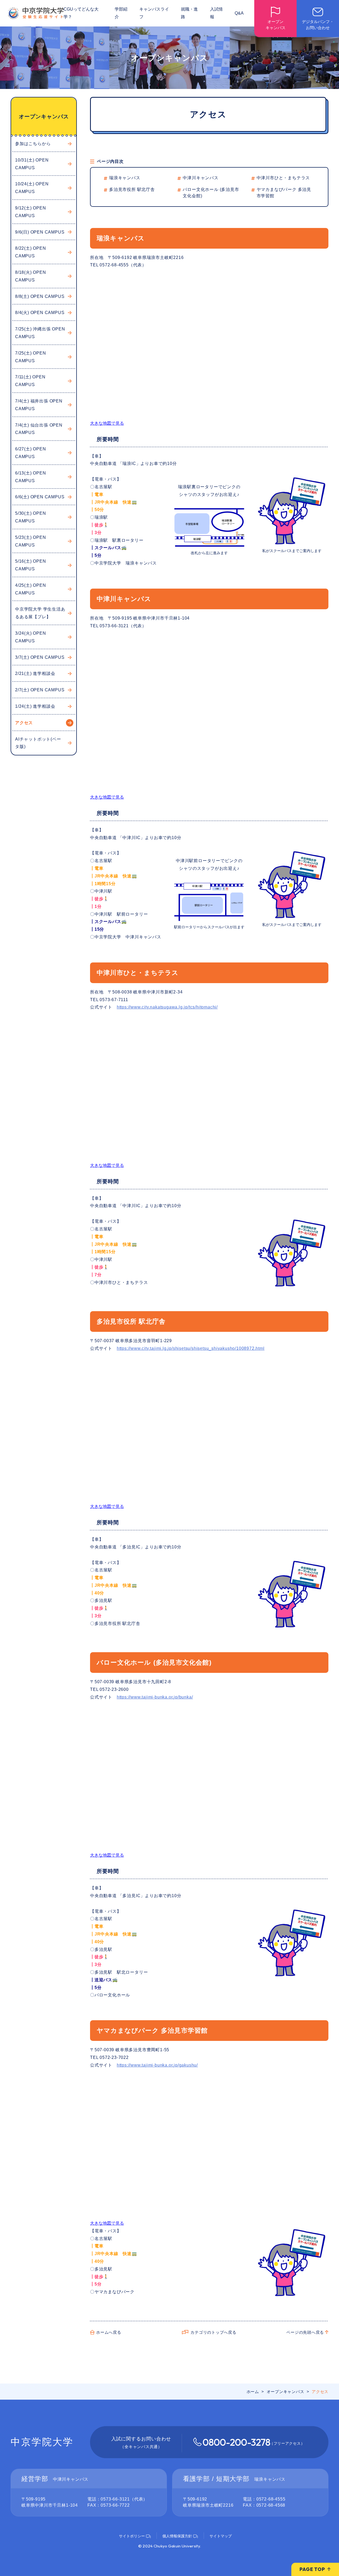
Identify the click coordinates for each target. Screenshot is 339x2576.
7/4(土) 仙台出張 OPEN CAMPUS (39, 429)
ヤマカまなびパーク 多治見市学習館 (284, 193)
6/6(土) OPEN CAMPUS (40, 497)
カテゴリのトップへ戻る (213, 2332)
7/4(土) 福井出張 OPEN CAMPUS (39, 405)
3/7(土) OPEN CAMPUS (40, 657)
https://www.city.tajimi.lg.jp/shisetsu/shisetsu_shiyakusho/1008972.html (191, 1348)
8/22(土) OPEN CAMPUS (31, 252)
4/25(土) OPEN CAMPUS (31, 589)
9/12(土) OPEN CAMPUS (31, 212)
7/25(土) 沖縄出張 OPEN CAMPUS (40, 333)
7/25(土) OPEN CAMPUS (31, 357)
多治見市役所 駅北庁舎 (132, 189)
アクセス (24, 723)
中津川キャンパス (200, 178)
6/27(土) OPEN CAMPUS (31, 453)
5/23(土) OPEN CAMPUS (31, 541)
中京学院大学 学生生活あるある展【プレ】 (40, 613)
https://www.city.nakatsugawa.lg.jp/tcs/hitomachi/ (167, 1007)
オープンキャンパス (44, 117)
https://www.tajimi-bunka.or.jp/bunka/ (155, 1697)
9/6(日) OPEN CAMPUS (40, 232)
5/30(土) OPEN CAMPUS (31, 517)
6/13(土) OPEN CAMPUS (31, 477)
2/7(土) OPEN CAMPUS (40, 690)
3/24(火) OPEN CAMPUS (31, 637)
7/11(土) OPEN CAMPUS (30, 381)
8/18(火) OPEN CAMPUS (31, 276)
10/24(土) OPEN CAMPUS (32, 188)
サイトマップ (221, 2536)
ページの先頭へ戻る (305, 2332)
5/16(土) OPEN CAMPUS (31, 565)
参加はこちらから (33, 144)
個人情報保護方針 (177, 2536)
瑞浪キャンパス (125, 178)
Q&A (239, 13)
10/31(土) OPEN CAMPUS (32, 164)
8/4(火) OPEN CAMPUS (40, 313)
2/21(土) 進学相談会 (35, 673)
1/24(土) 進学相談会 (35, 706)
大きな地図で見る (107, 423)
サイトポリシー (132, 2536)
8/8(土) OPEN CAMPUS (40, 296)
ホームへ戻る (109, 2332)
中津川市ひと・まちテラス (283, 178)
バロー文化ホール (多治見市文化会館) (211, 193)
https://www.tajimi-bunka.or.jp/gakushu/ (157, 2065)
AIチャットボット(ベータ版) (38, 743)
